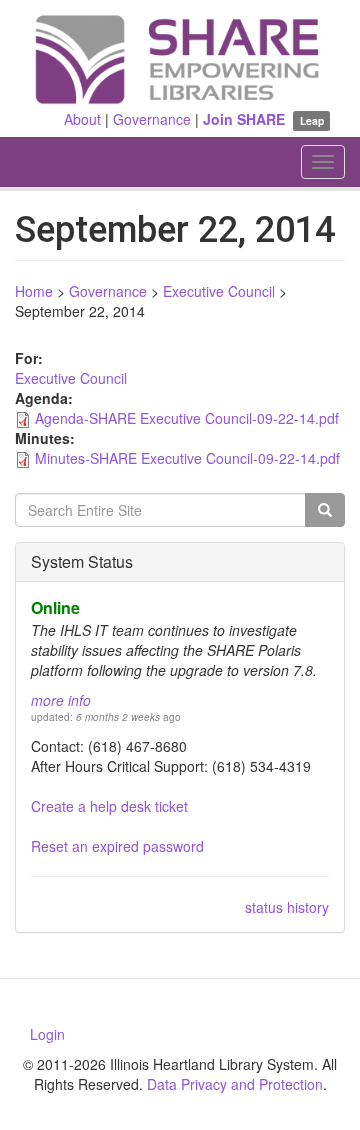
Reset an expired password (117, 846)
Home (34, 291)
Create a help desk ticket (109, 806)
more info (61, 700)
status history (287, 907)
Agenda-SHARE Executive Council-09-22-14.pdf (187, 418)
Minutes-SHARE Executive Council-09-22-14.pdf (187, 458)
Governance (152, 119)
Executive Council (219, 291)
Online (55, 607)
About (82, 119)
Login (47, 1034)
